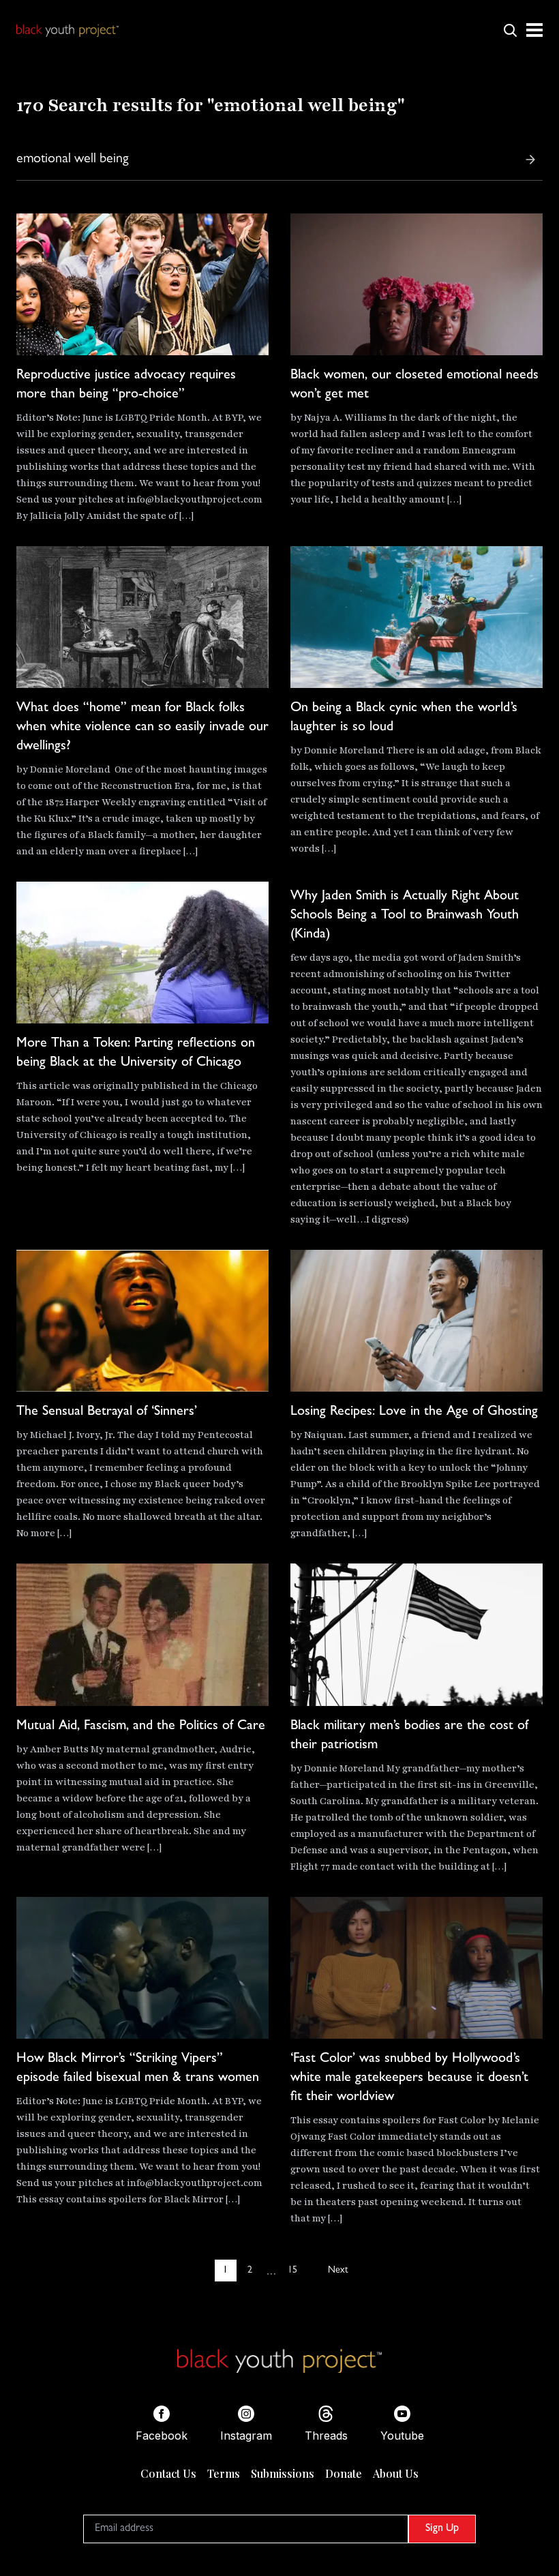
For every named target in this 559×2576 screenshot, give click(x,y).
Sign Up (442, 2529)
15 (292, 2271)
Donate (344, 2473)
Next (338, 2271)
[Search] (530, 160)
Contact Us (168, 2473)
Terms (224, 2473)
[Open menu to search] (510, 30)
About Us (396, 2473)
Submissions (283, 2473)
